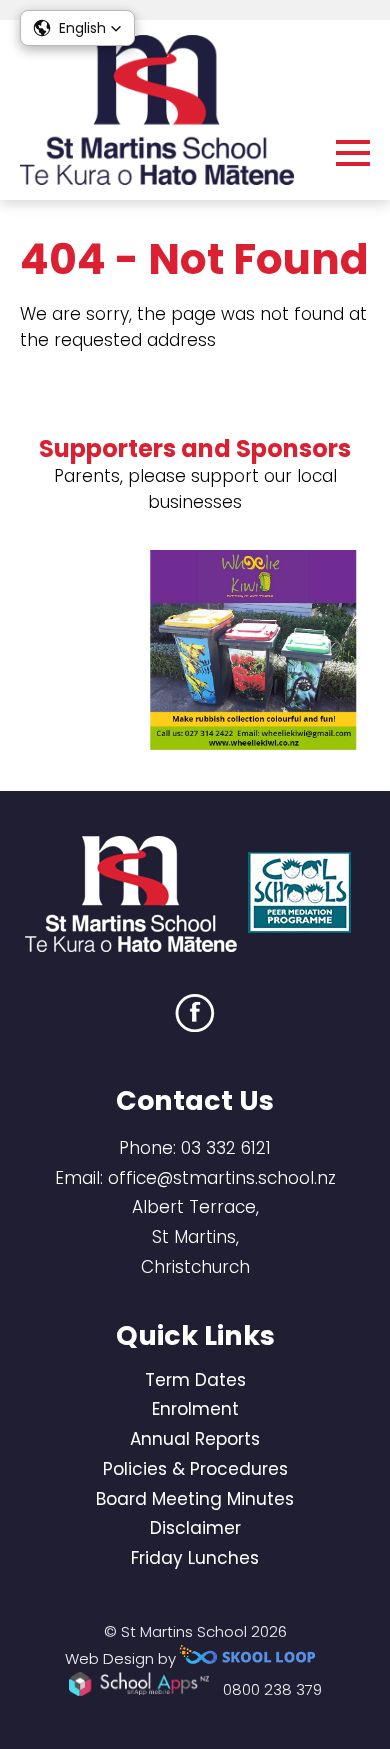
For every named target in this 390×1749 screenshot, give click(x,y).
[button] (77, 28)
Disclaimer (195, 1528)
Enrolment (195, 1409)
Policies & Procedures (195, 1469)
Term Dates (195, 1380)
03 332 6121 (226, 1148)
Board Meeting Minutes (195, 1499)
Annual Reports (195, 1439)
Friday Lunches (195, 1558)
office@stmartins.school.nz (222, 1178)
